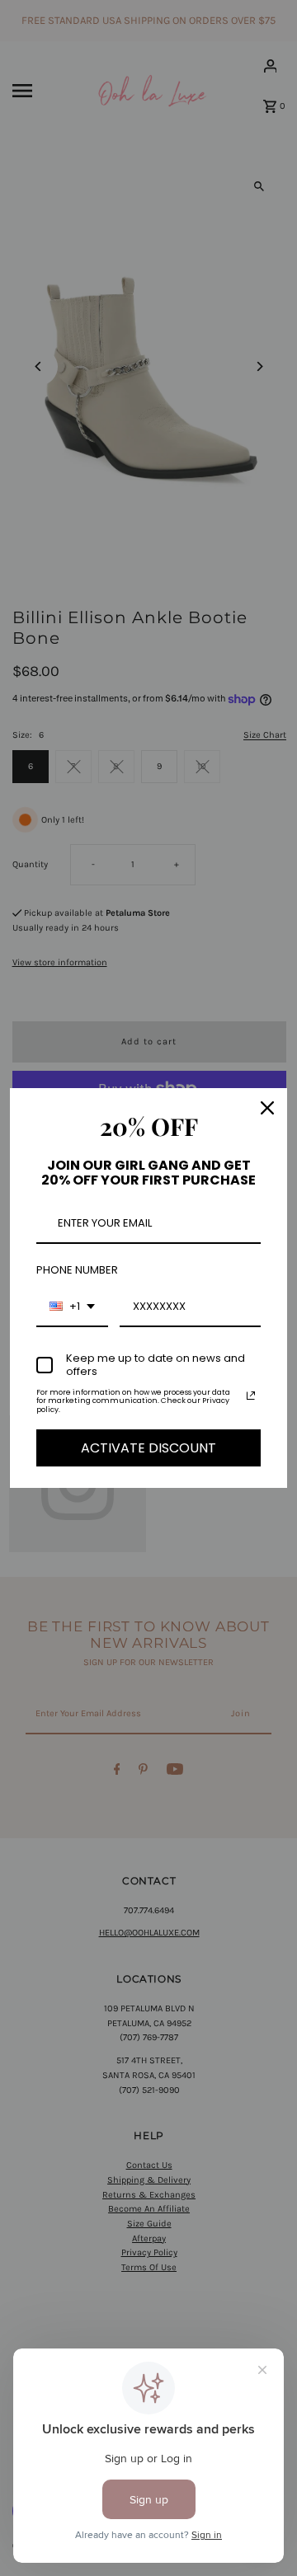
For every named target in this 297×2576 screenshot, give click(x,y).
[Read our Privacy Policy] (251, 1396)
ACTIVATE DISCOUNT (148, 1448)
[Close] (267, 1108)
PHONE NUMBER (77, 1270)
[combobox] (72, 1307)
